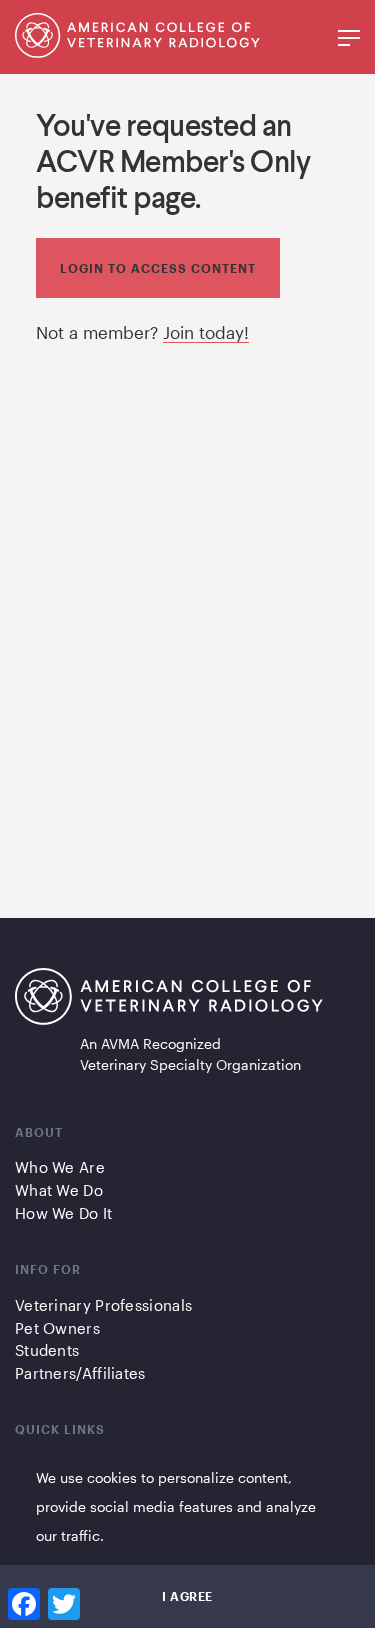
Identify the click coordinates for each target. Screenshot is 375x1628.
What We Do (59, 1190)
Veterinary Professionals (103, 1305)
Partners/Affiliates (80, 1373)
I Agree (187, 1596)
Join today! (206, 332)
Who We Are (60, 1167)
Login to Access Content (158, 268)
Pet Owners (57, 1328)
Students (47, 1350)
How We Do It (64, 1213)
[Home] (169, 1000)
